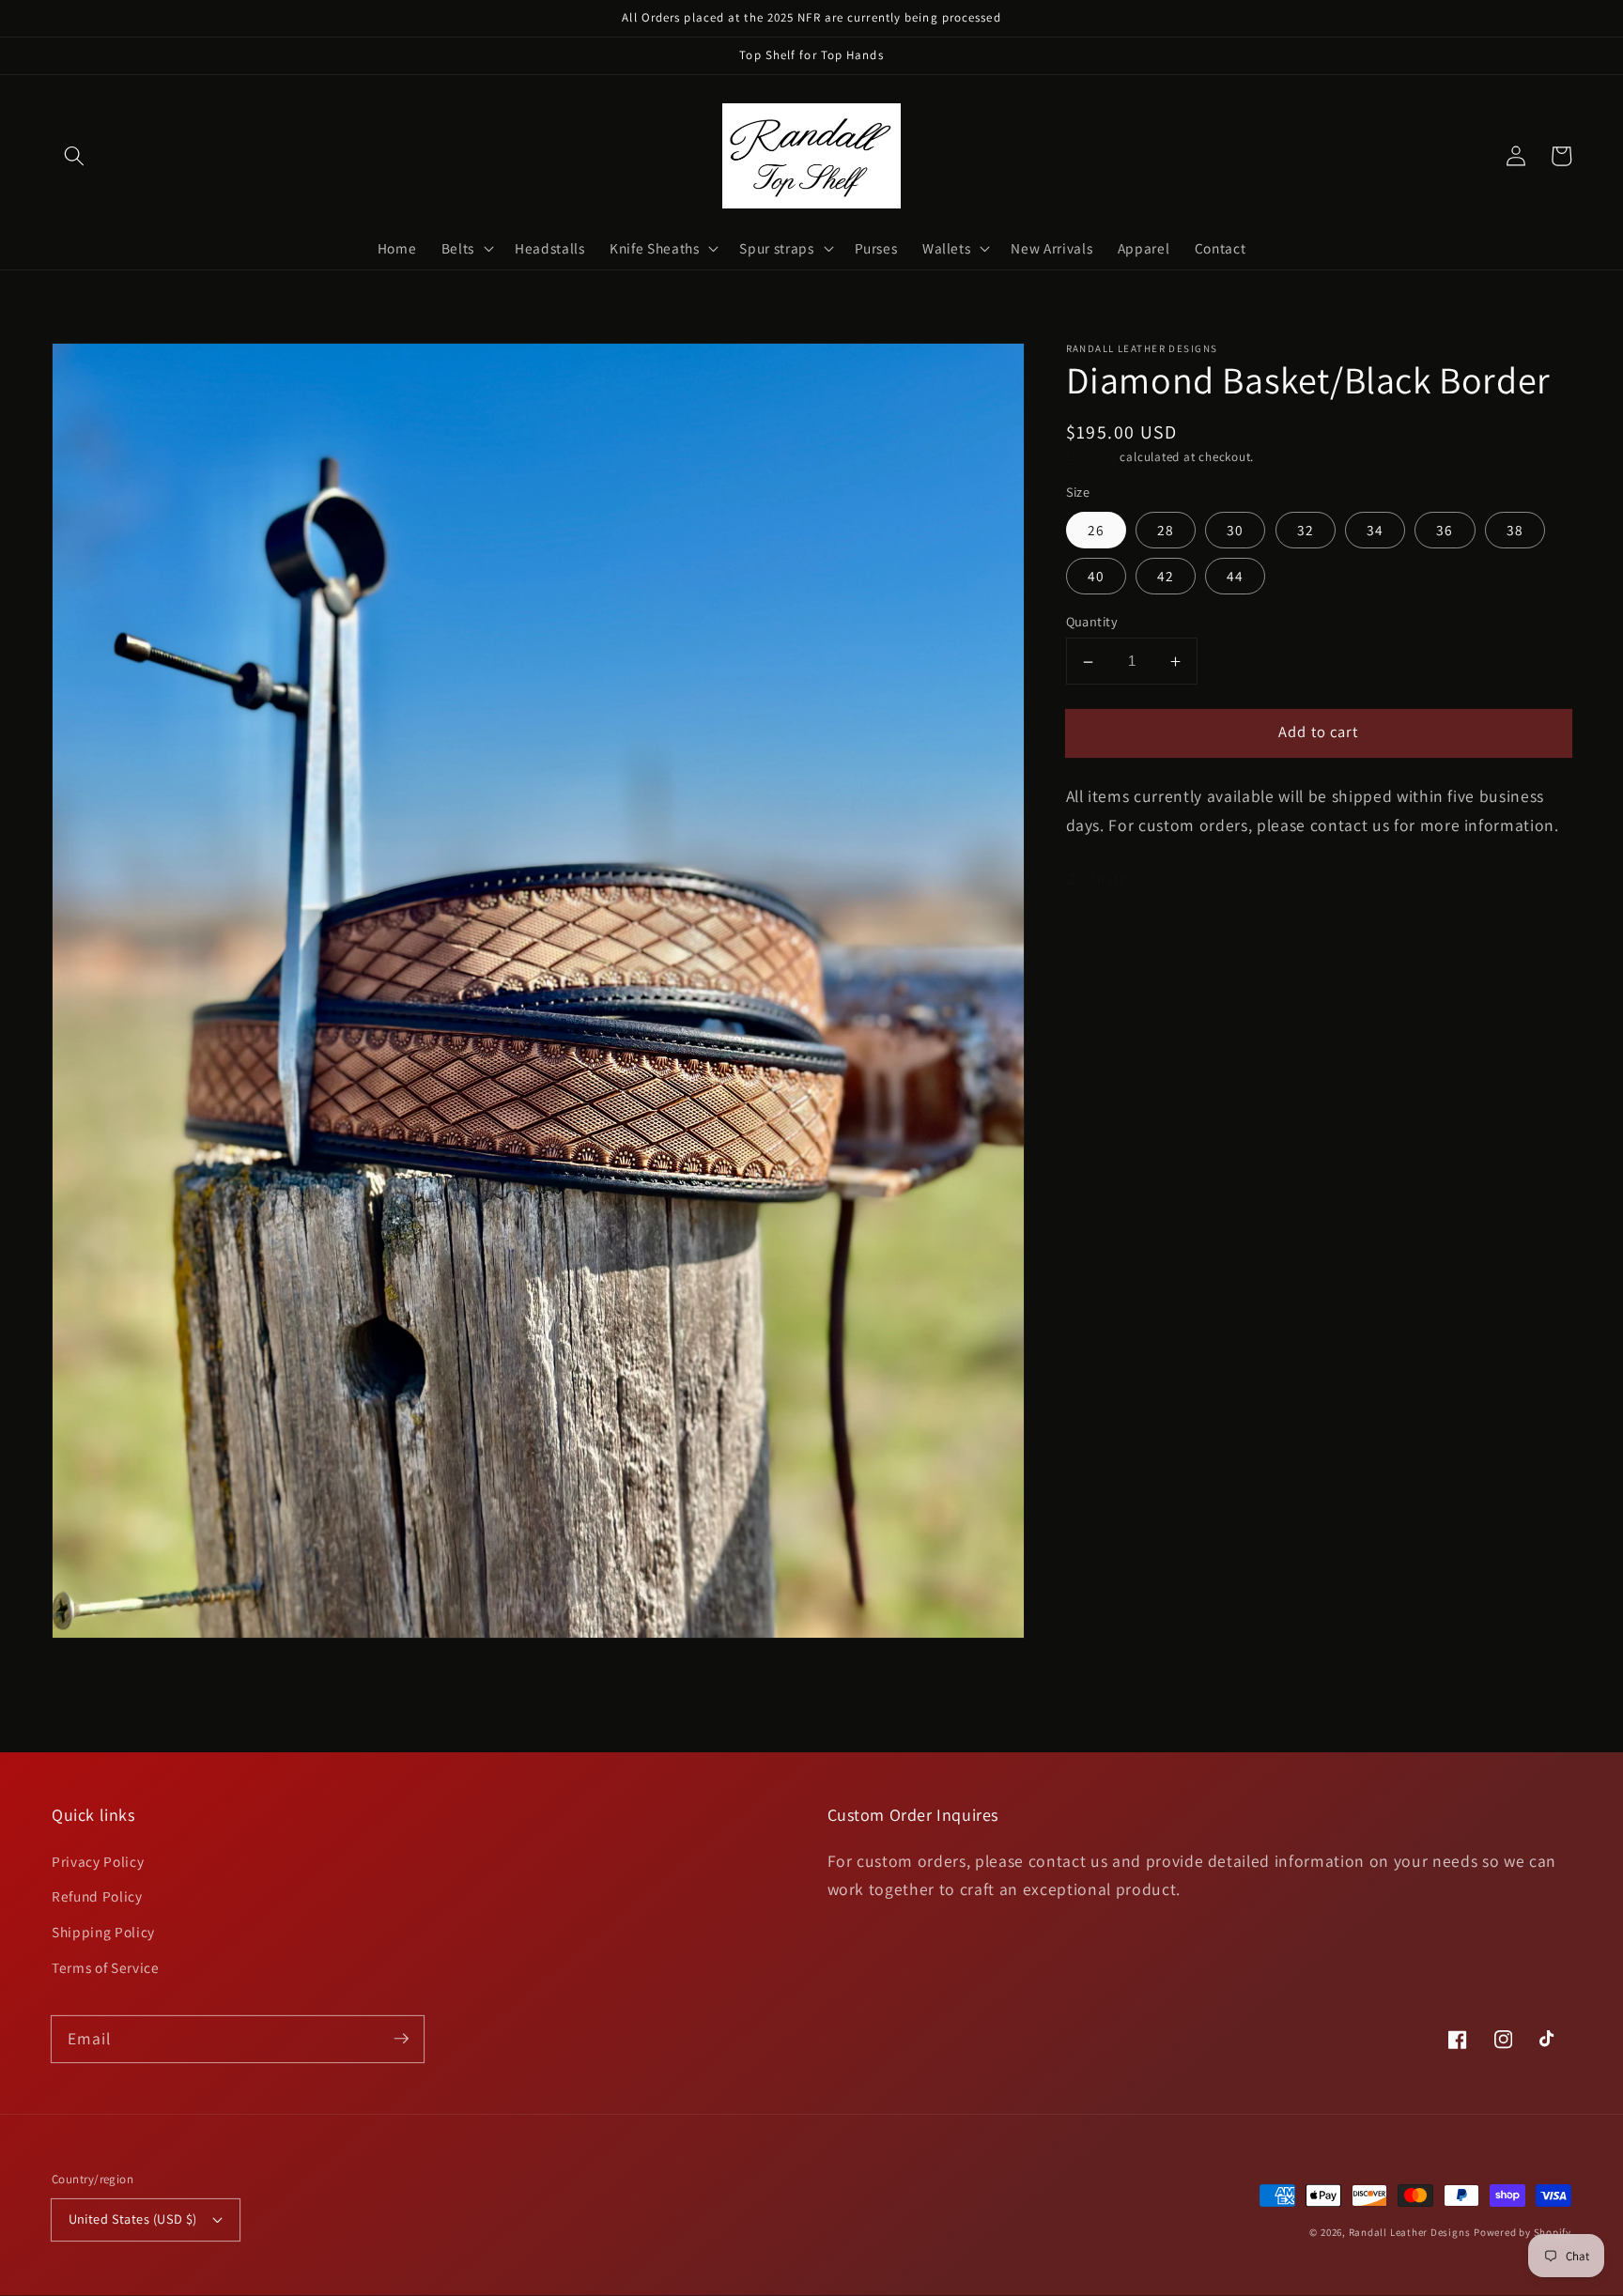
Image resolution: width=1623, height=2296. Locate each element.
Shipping (1091, 458)
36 (1445, 530)
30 (1235, 530)
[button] (74, 156)
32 (1306, 530)
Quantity (1092, 622)
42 (1166, 577)
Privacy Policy (98, 1861)
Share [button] (1108, 878)
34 (1375, 530)
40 (1096, 577)
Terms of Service (106, 1967)
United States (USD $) (133, 2219)
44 (1235, 577)
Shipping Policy (103, 1932)
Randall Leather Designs (1410, 2232)
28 (1166, 530)
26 (1096, 530)
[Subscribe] (401, 2039)
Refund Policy (97, 1896)
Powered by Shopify (1523, 2232)
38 (1515, 530)
